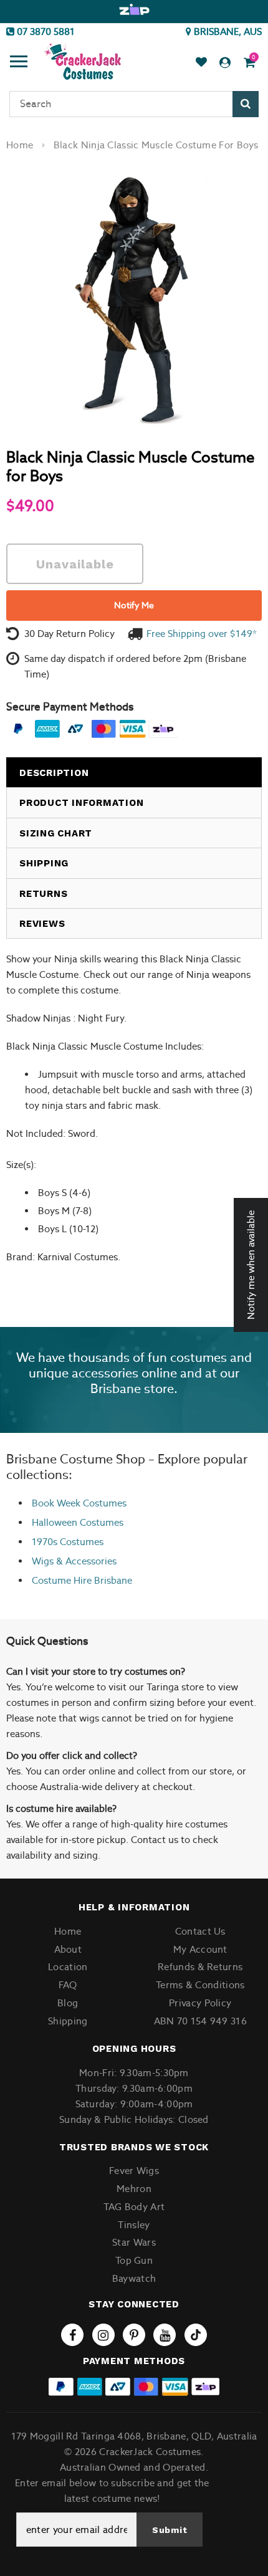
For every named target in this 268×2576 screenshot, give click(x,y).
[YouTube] (165, 2335)
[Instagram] (103, 2335)
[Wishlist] (201, 63)
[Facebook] (72, 2335)
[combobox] (134, 104)
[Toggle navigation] (19, 63)
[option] (134, 10)
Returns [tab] (43, 894)
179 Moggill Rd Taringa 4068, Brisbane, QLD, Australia (134, 2436)
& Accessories (85, 1561)
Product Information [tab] (81, 803)
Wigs (43, 1561)
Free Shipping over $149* (202, 634)
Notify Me (134, 605)
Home (20, 145)
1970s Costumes (68, 1542)
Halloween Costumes (78, 1522)
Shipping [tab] (44, 863)
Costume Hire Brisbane (82, 1580)
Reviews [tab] (42, 924)
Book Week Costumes (79, 1503)
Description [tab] (54, 773)
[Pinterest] (134, 2335)
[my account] (225, 63)
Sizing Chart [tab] (56, 833)
